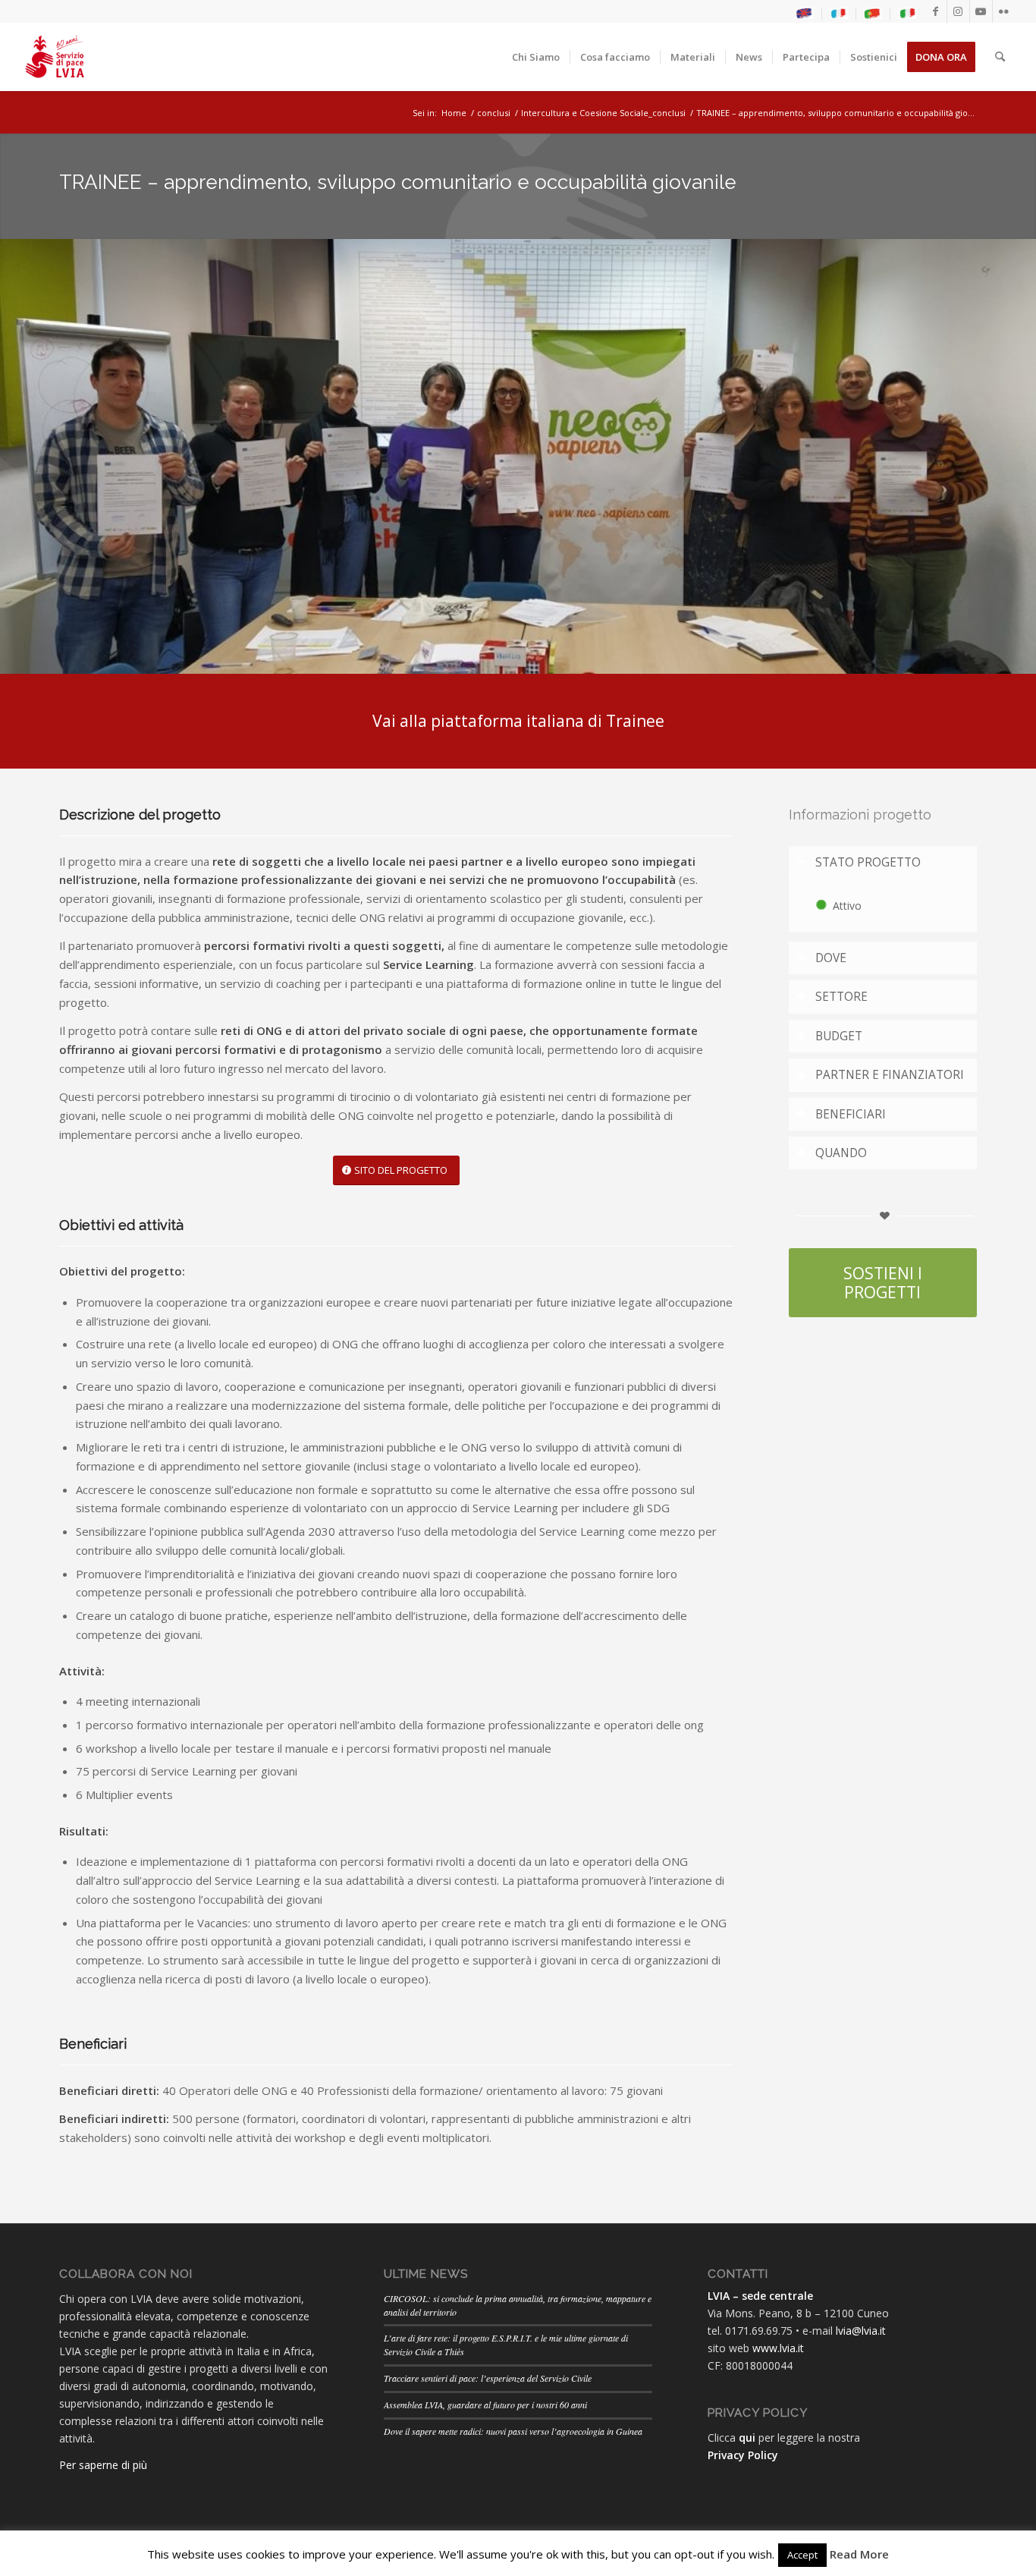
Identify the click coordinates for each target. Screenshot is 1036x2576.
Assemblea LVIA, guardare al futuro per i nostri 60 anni (485, 2405)
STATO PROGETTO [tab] (868, 862)
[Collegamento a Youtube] (981, 11)
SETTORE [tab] (841, 997)
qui (747, 2438)
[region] (883, 905)
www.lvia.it (778, 2348)
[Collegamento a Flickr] (1004, 11)
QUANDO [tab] (841, 1153)
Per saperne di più (103, 2465)
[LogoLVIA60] (55, 57)
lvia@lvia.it (861, 2331)
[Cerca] (1000, 57)
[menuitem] (805, 14)
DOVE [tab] (831, 958)
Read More (859, 2554)
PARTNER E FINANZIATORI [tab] (890, 1075)
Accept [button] (802, 2555)
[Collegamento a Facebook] (936, 11)
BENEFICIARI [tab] (851, 1114)
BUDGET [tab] (839, 1036)
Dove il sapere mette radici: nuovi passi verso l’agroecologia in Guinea (513, 2431)
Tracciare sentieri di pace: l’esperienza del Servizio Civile (488, 2378)
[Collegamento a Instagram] (958, 11)
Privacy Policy (743, 2455)
